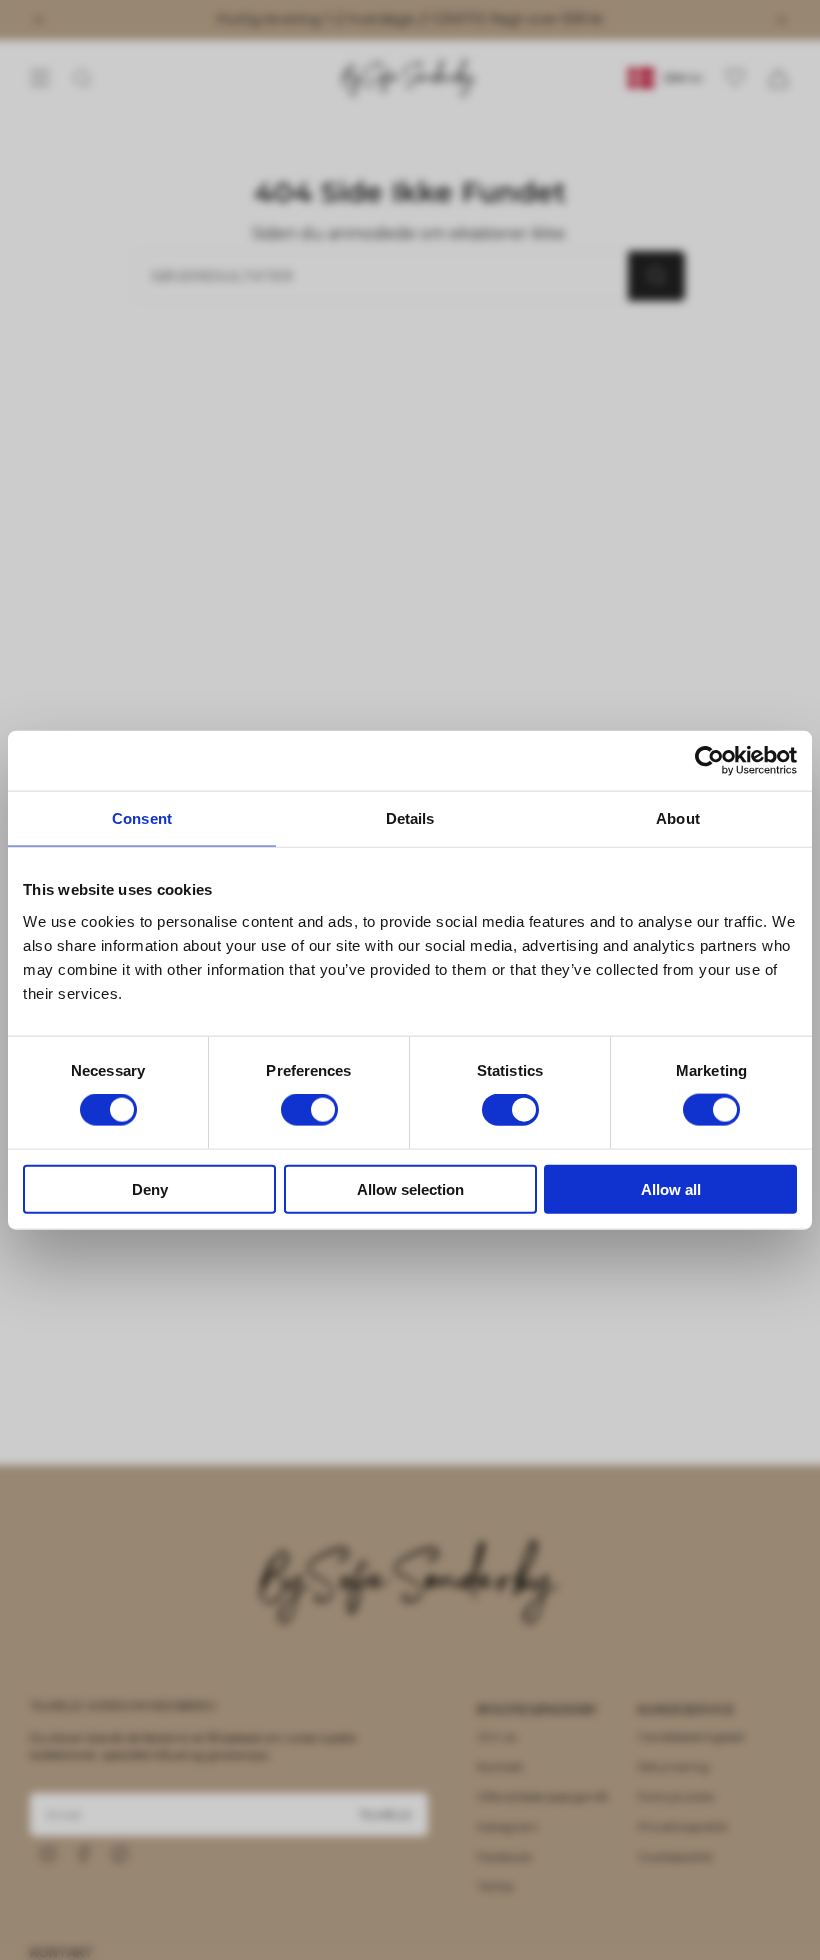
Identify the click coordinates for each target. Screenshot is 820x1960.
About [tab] (678, 818)
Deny (150, 1188)
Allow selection (410, 1188)
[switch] (309, 1110)
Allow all (671, 1188)
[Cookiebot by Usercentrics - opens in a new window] (709, 761)
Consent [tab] (142, 818)
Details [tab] (410, 818)
